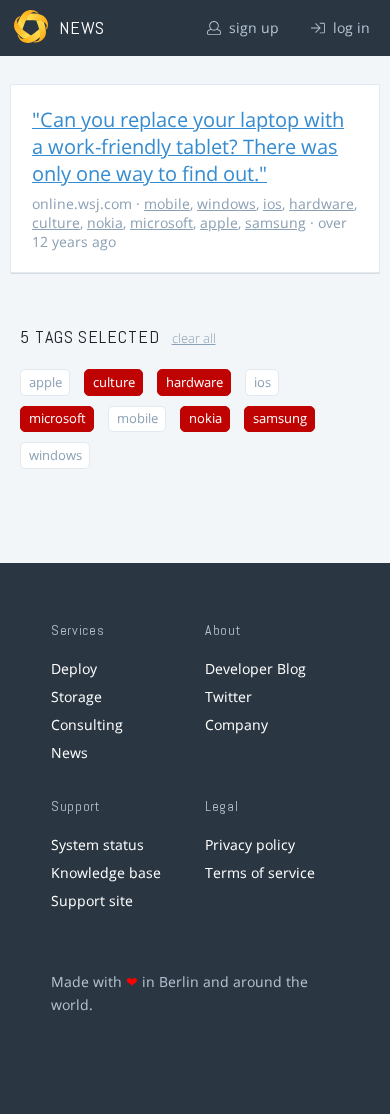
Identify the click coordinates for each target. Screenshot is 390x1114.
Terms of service (260, 872)
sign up (252, 27)
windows (226, 203)
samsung (275, 222)
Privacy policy (250, 844)
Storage (76, 696)
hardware (321, 203)
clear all (194, 338)
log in (349, 27)
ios (272, 203)
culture (56, 222)
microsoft (161, 222)
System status (97, 844)
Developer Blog (255, 668)
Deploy (74, 668)
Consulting (87, 724)
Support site (92, 900)
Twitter (228, 696)
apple (219, 222)
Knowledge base (106, 872)
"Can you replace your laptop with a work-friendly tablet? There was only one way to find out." (188, 146)
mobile (167, 203)
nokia (105, 222)
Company (236, 724)
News (69, 752)
